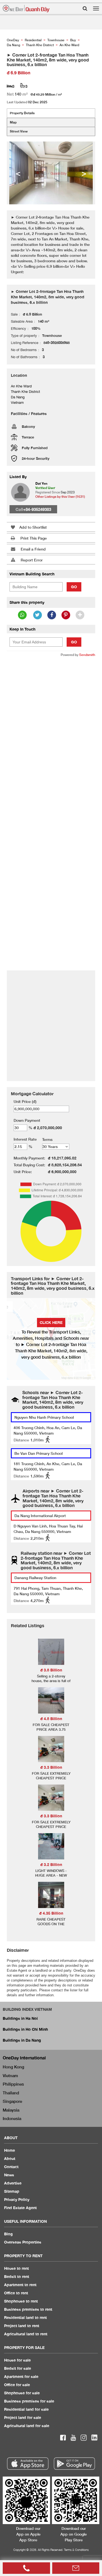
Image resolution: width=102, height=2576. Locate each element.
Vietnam (10, 2075)
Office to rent (16, 2293)
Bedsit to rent (17, 2276)
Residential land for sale (26, 2409)
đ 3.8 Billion (51, 1670)
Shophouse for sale (22, 2393)
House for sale (17, 2360)
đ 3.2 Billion (51, 1864)
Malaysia (11, 2110)
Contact (11, 2167)
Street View (19, 131)
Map (13, 122)
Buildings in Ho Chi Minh (25, 2029)
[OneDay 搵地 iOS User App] (28, 2464)
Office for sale (17, 2385)
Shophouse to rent (21, 2301)
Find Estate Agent (20, 2208)
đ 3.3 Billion (51, 1767)
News (9, 2175)
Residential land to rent (25, 2317)
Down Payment (27, 1120)
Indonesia (12, 2118)
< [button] (18, 173)
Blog (8, 2234)
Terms (47, 1139)
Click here (51, 1322)
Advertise (13, 2183)
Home (10, 2150)
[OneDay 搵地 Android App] (74, 2464)
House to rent (16, 2268)
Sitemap (12, 2191)
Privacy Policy (17, 2199)
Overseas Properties (23, 2242)
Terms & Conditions (76, 2550)
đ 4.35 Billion (51, 1913)
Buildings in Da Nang (22, 2040)
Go (74, 587)
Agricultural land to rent (26, 2334)
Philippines (13, 2084)
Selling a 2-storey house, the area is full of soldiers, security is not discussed (51, 1683)
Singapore (12, 2101)
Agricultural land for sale (27, 2426)
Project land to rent (22, 2326)
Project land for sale (23, 2417)
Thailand (11, 2093)
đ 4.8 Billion (51, 1719)
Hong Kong (13, 2067)
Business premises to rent (28, 2309)
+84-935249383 (37, 509)
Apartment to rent (20, 2285)
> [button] (84, 173)
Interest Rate (25, 1139)
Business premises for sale (29, 2401)
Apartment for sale (21, 2376)
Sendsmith (87, 655)
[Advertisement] (51, 714)
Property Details (22, 113)
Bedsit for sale (18, 2368)
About (10, 2158)
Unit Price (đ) (25, 1101)
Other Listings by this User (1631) (60, 497)
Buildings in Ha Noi (20, 2018)
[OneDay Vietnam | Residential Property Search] (26, 9)
